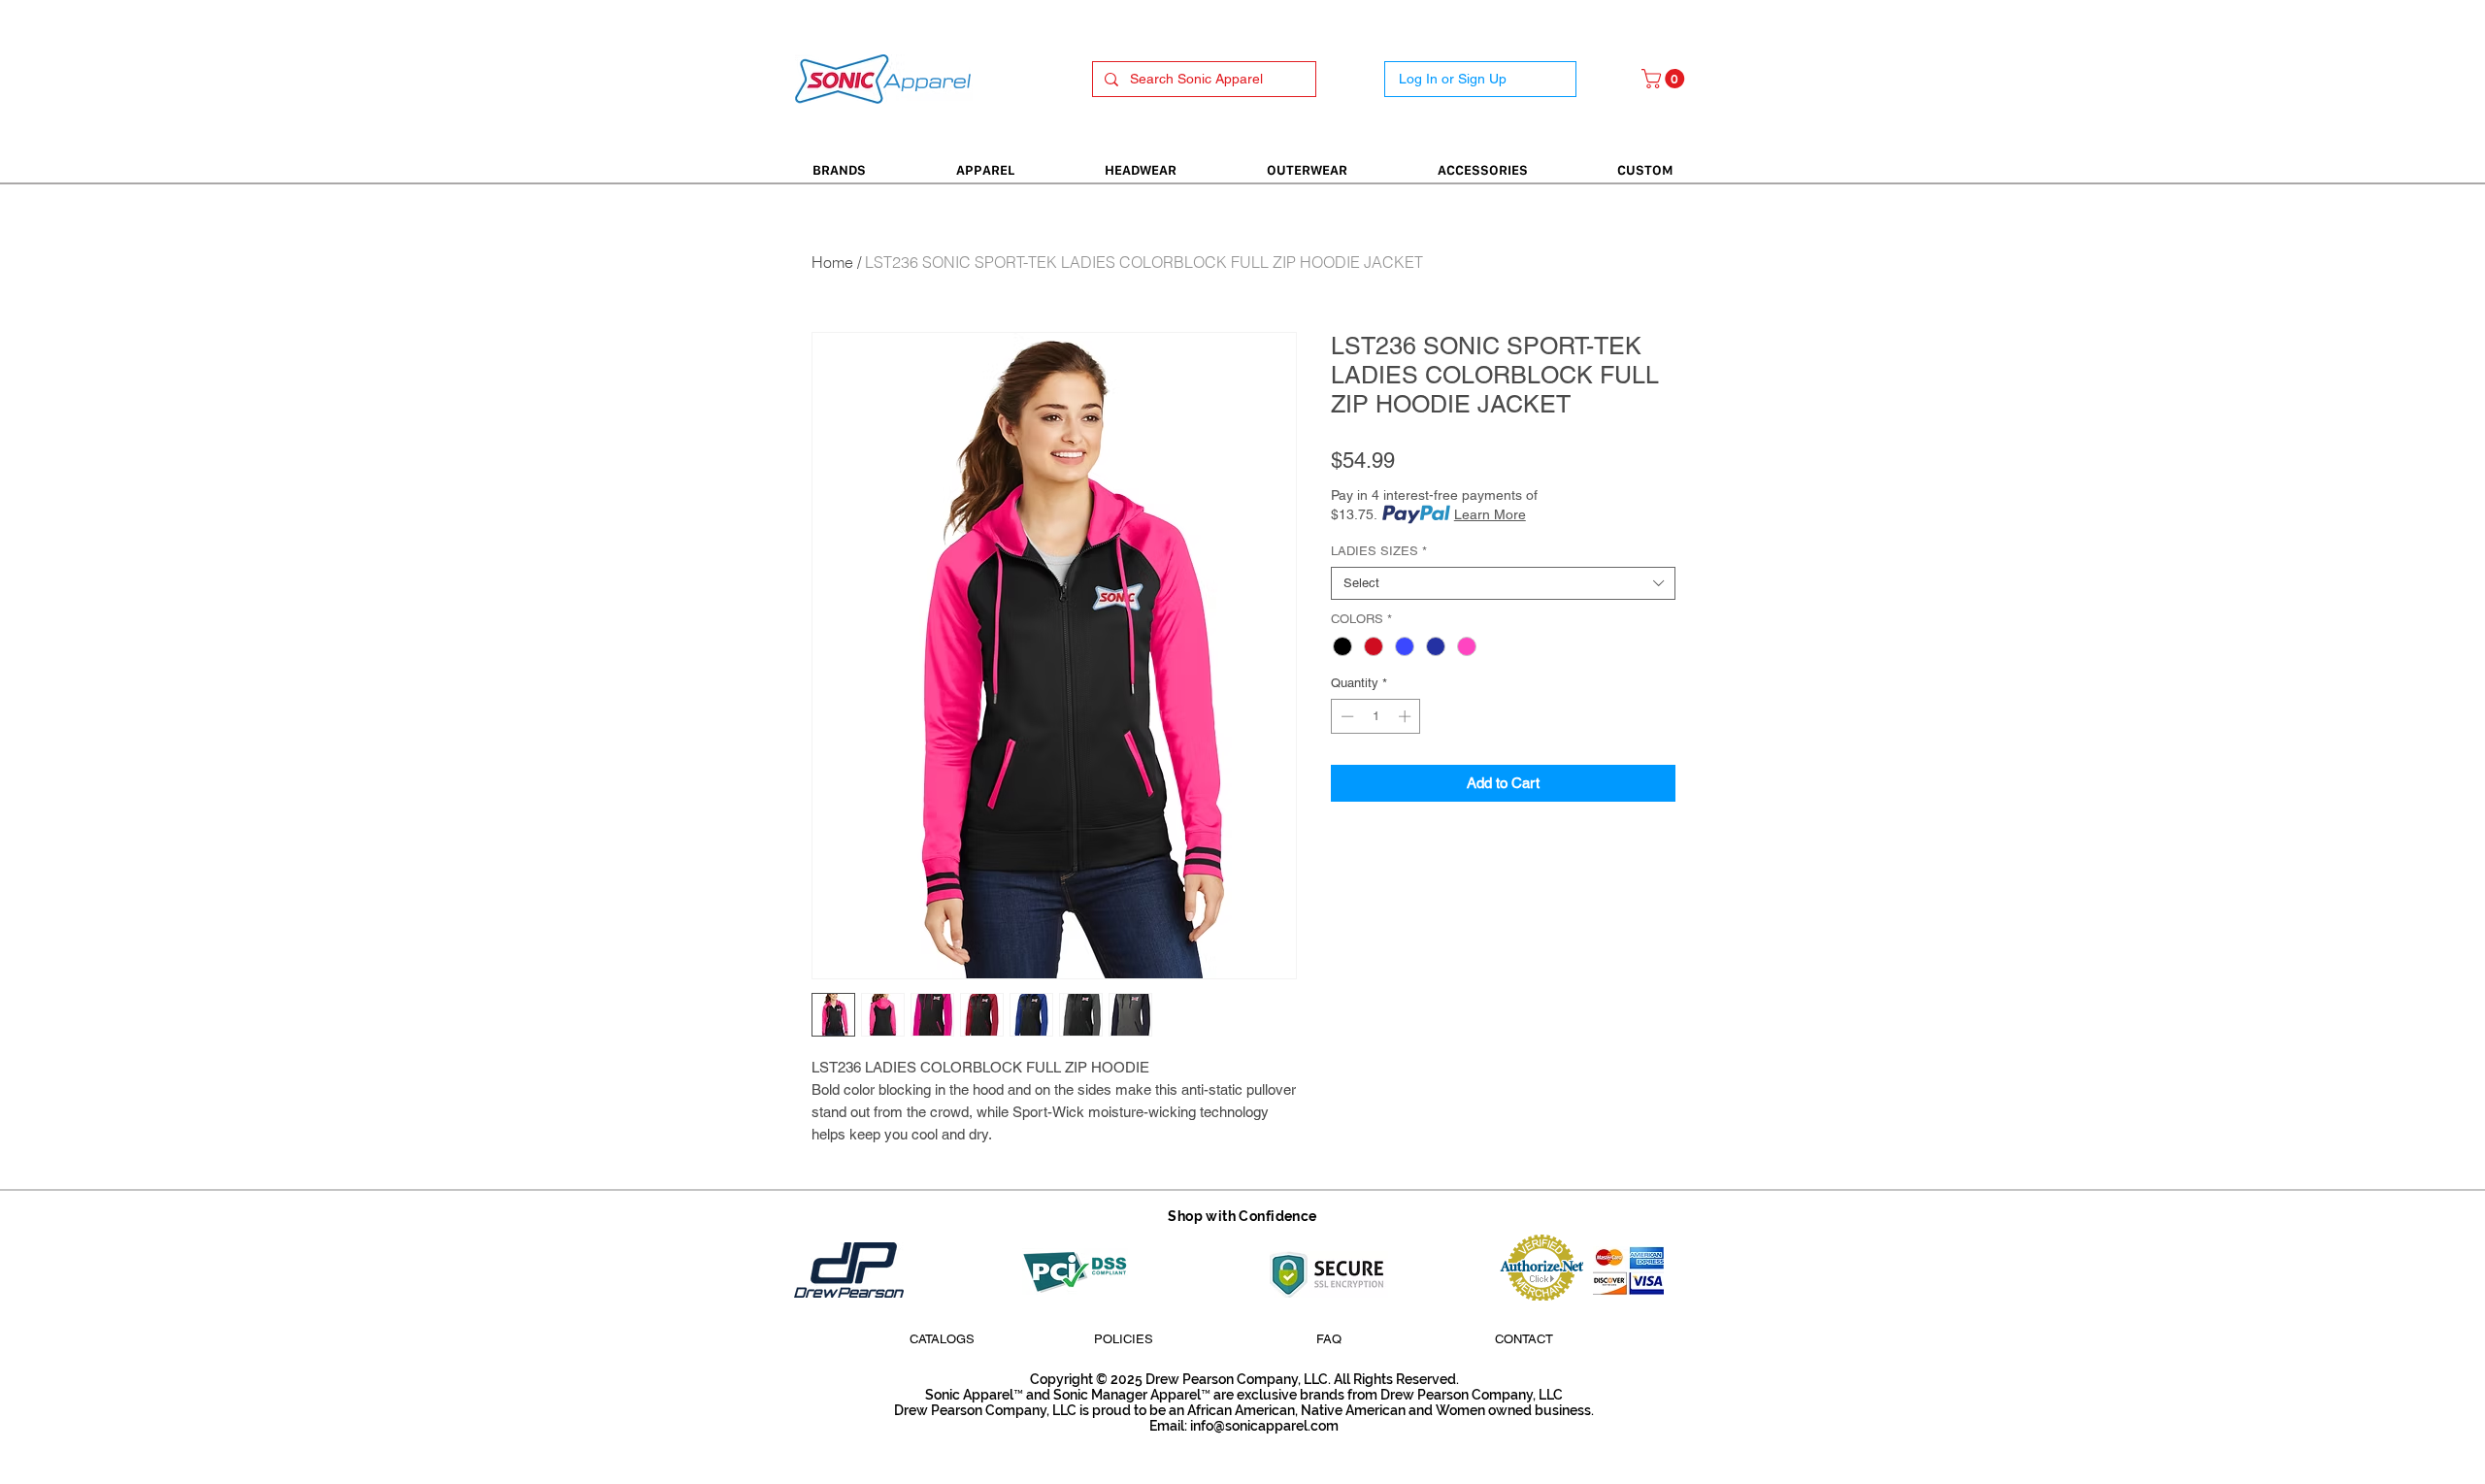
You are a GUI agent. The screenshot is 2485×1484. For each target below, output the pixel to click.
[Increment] (1407, 716)
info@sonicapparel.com (1264, 1426)
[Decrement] (1345, 716)
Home (832, 262)
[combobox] (1503, 583)
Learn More (1490, 514)
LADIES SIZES (1379, 551)
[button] (1665, 79)
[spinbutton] (1376, 716)
